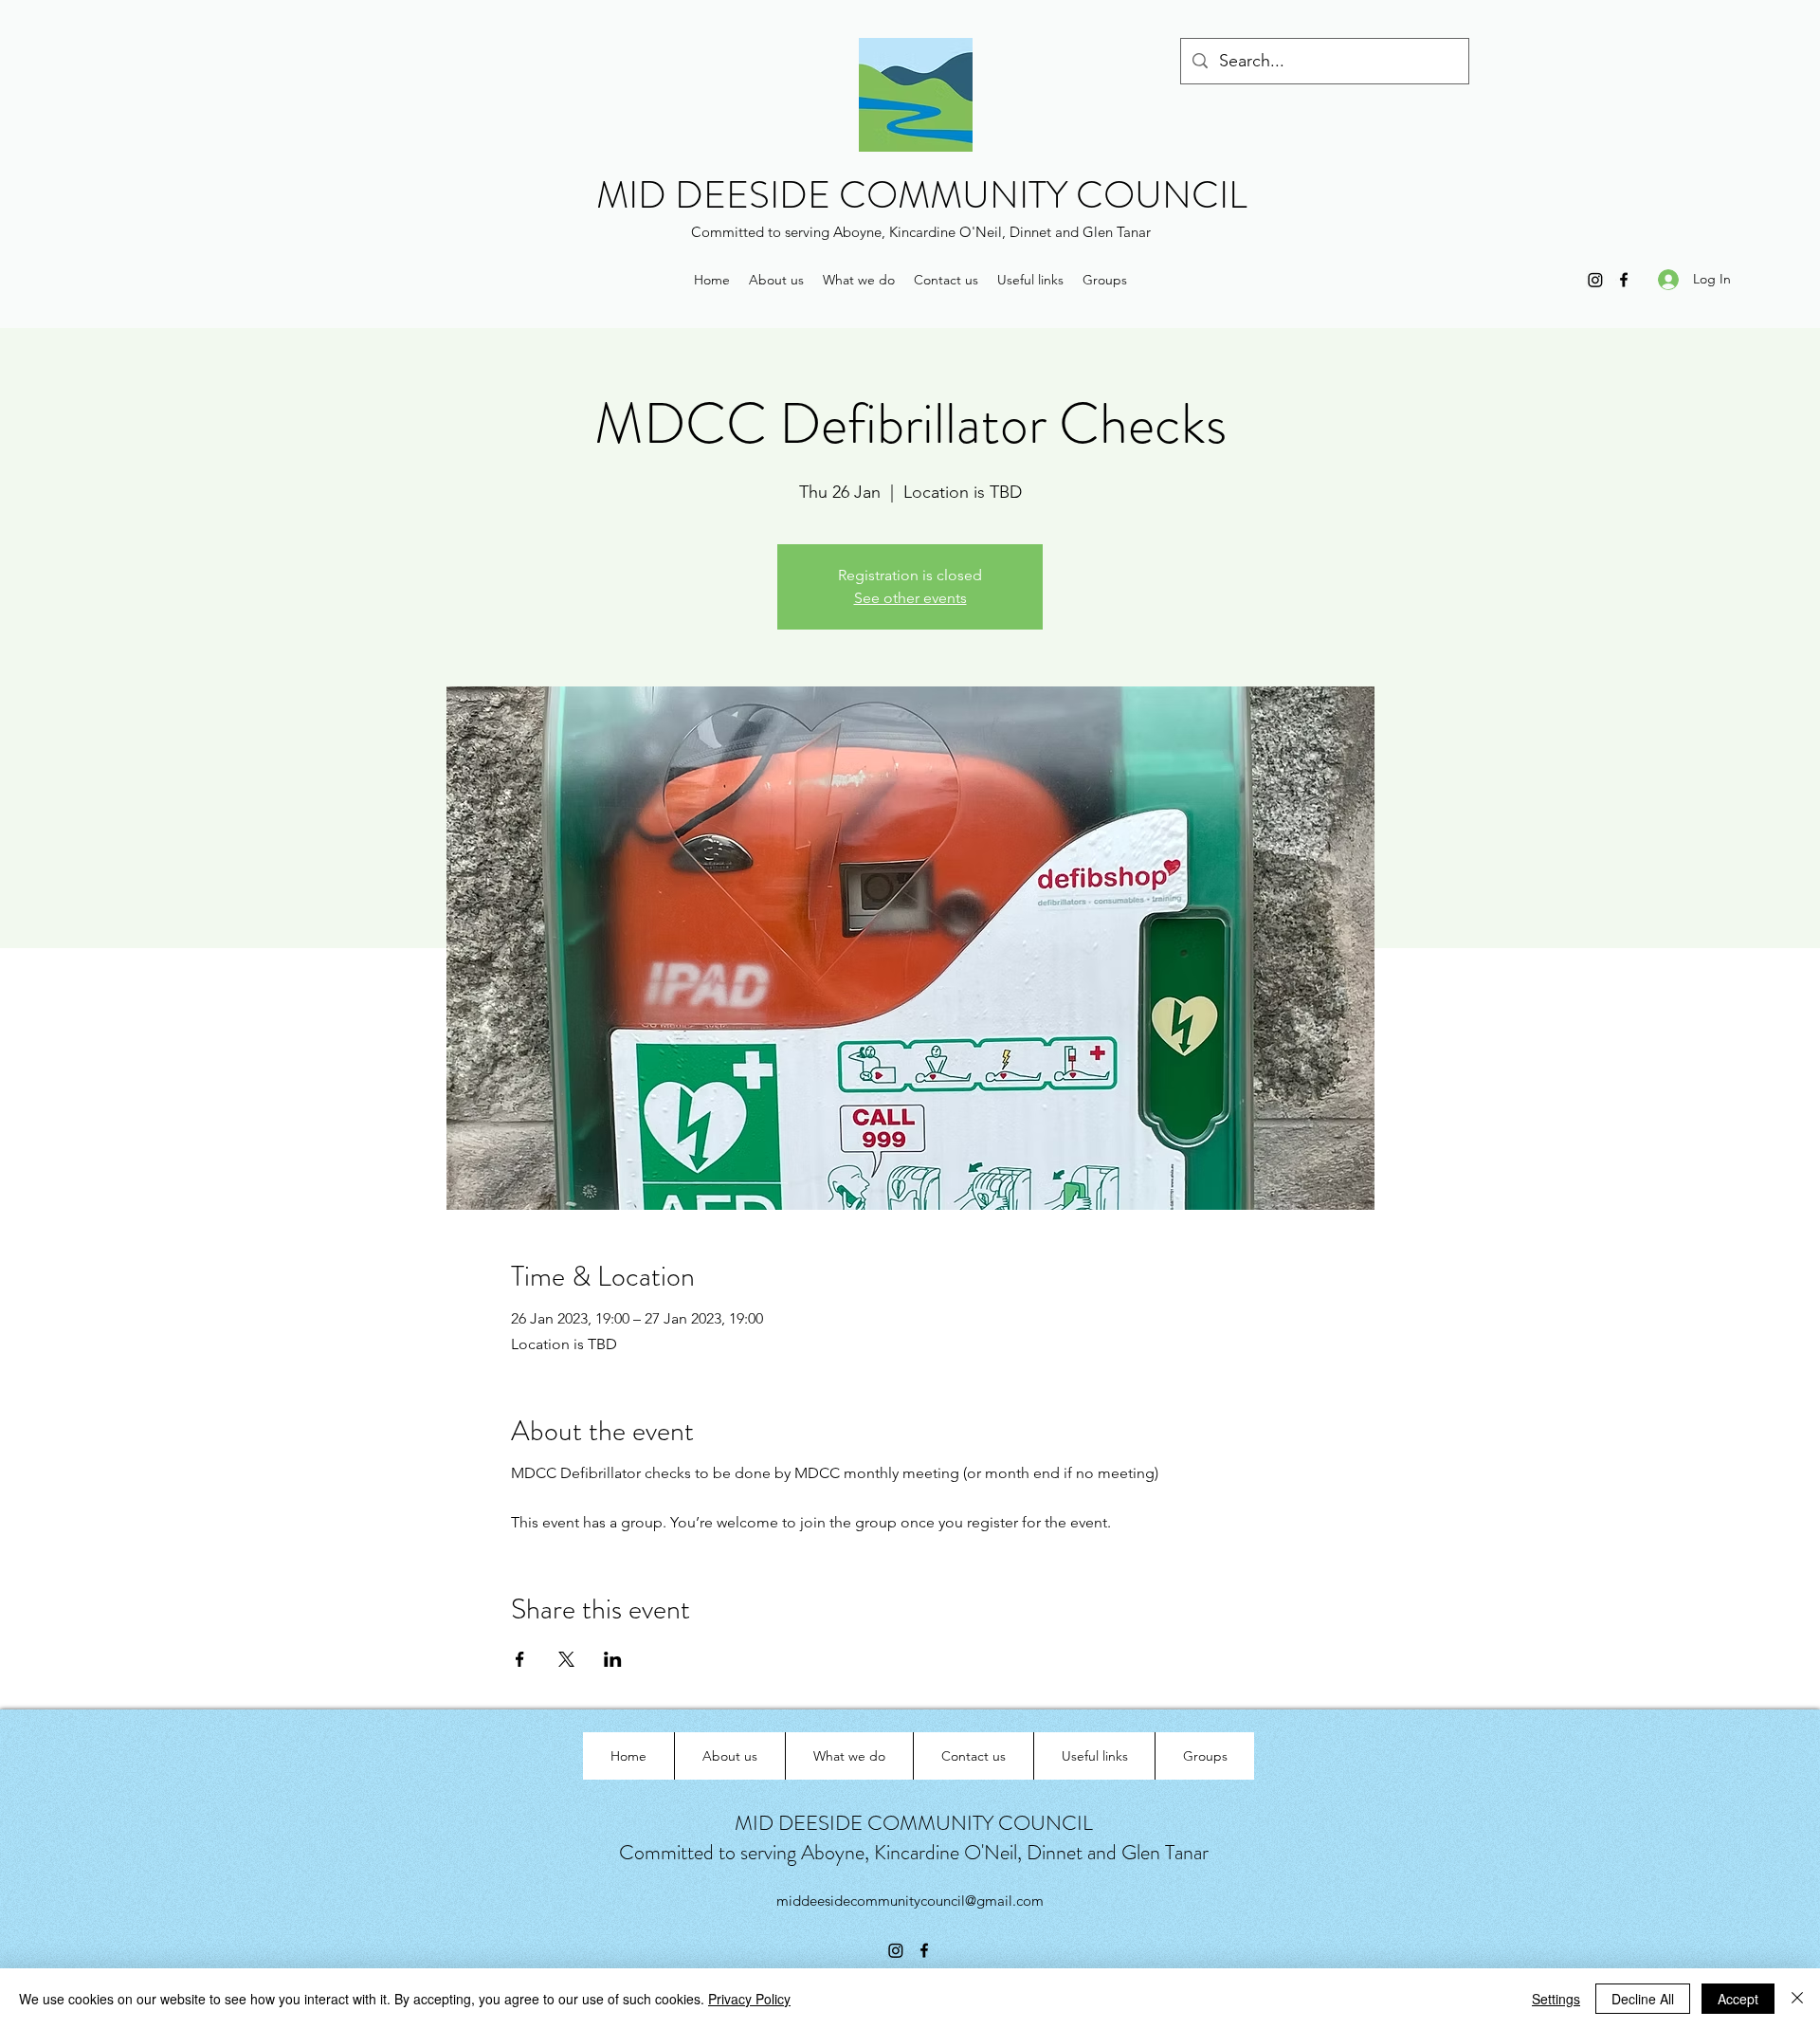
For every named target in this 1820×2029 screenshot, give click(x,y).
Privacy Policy (749, 1999)
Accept (1738, 1999)
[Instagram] (1595, 280)
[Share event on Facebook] (520, 1659)
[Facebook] (1624, 280)
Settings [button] (1556, 1999)
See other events (910, 598)
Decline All (1643, 1999)
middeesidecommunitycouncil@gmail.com (910, 1901)
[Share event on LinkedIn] (613, 1659)
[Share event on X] (566, 1659)
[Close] (1797, 1999)
